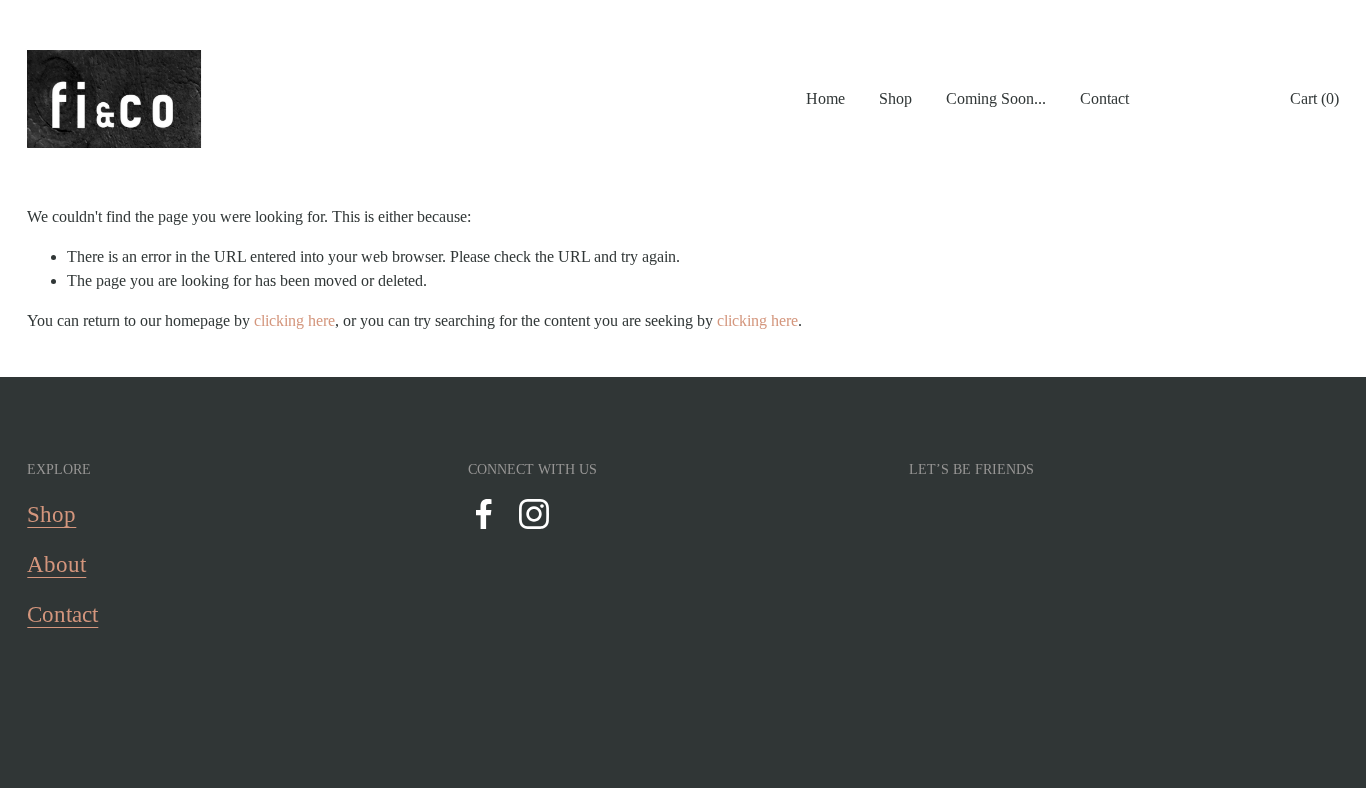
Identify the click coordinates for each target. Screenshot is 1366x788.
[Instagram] (534, 514)
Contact (1104, 98)
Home (825, 98)
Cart (1314, 98)
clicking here (294, 320)
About (56, 564)
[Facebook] (484, 514)
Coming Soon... (996, 98)
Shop (895, 98)
